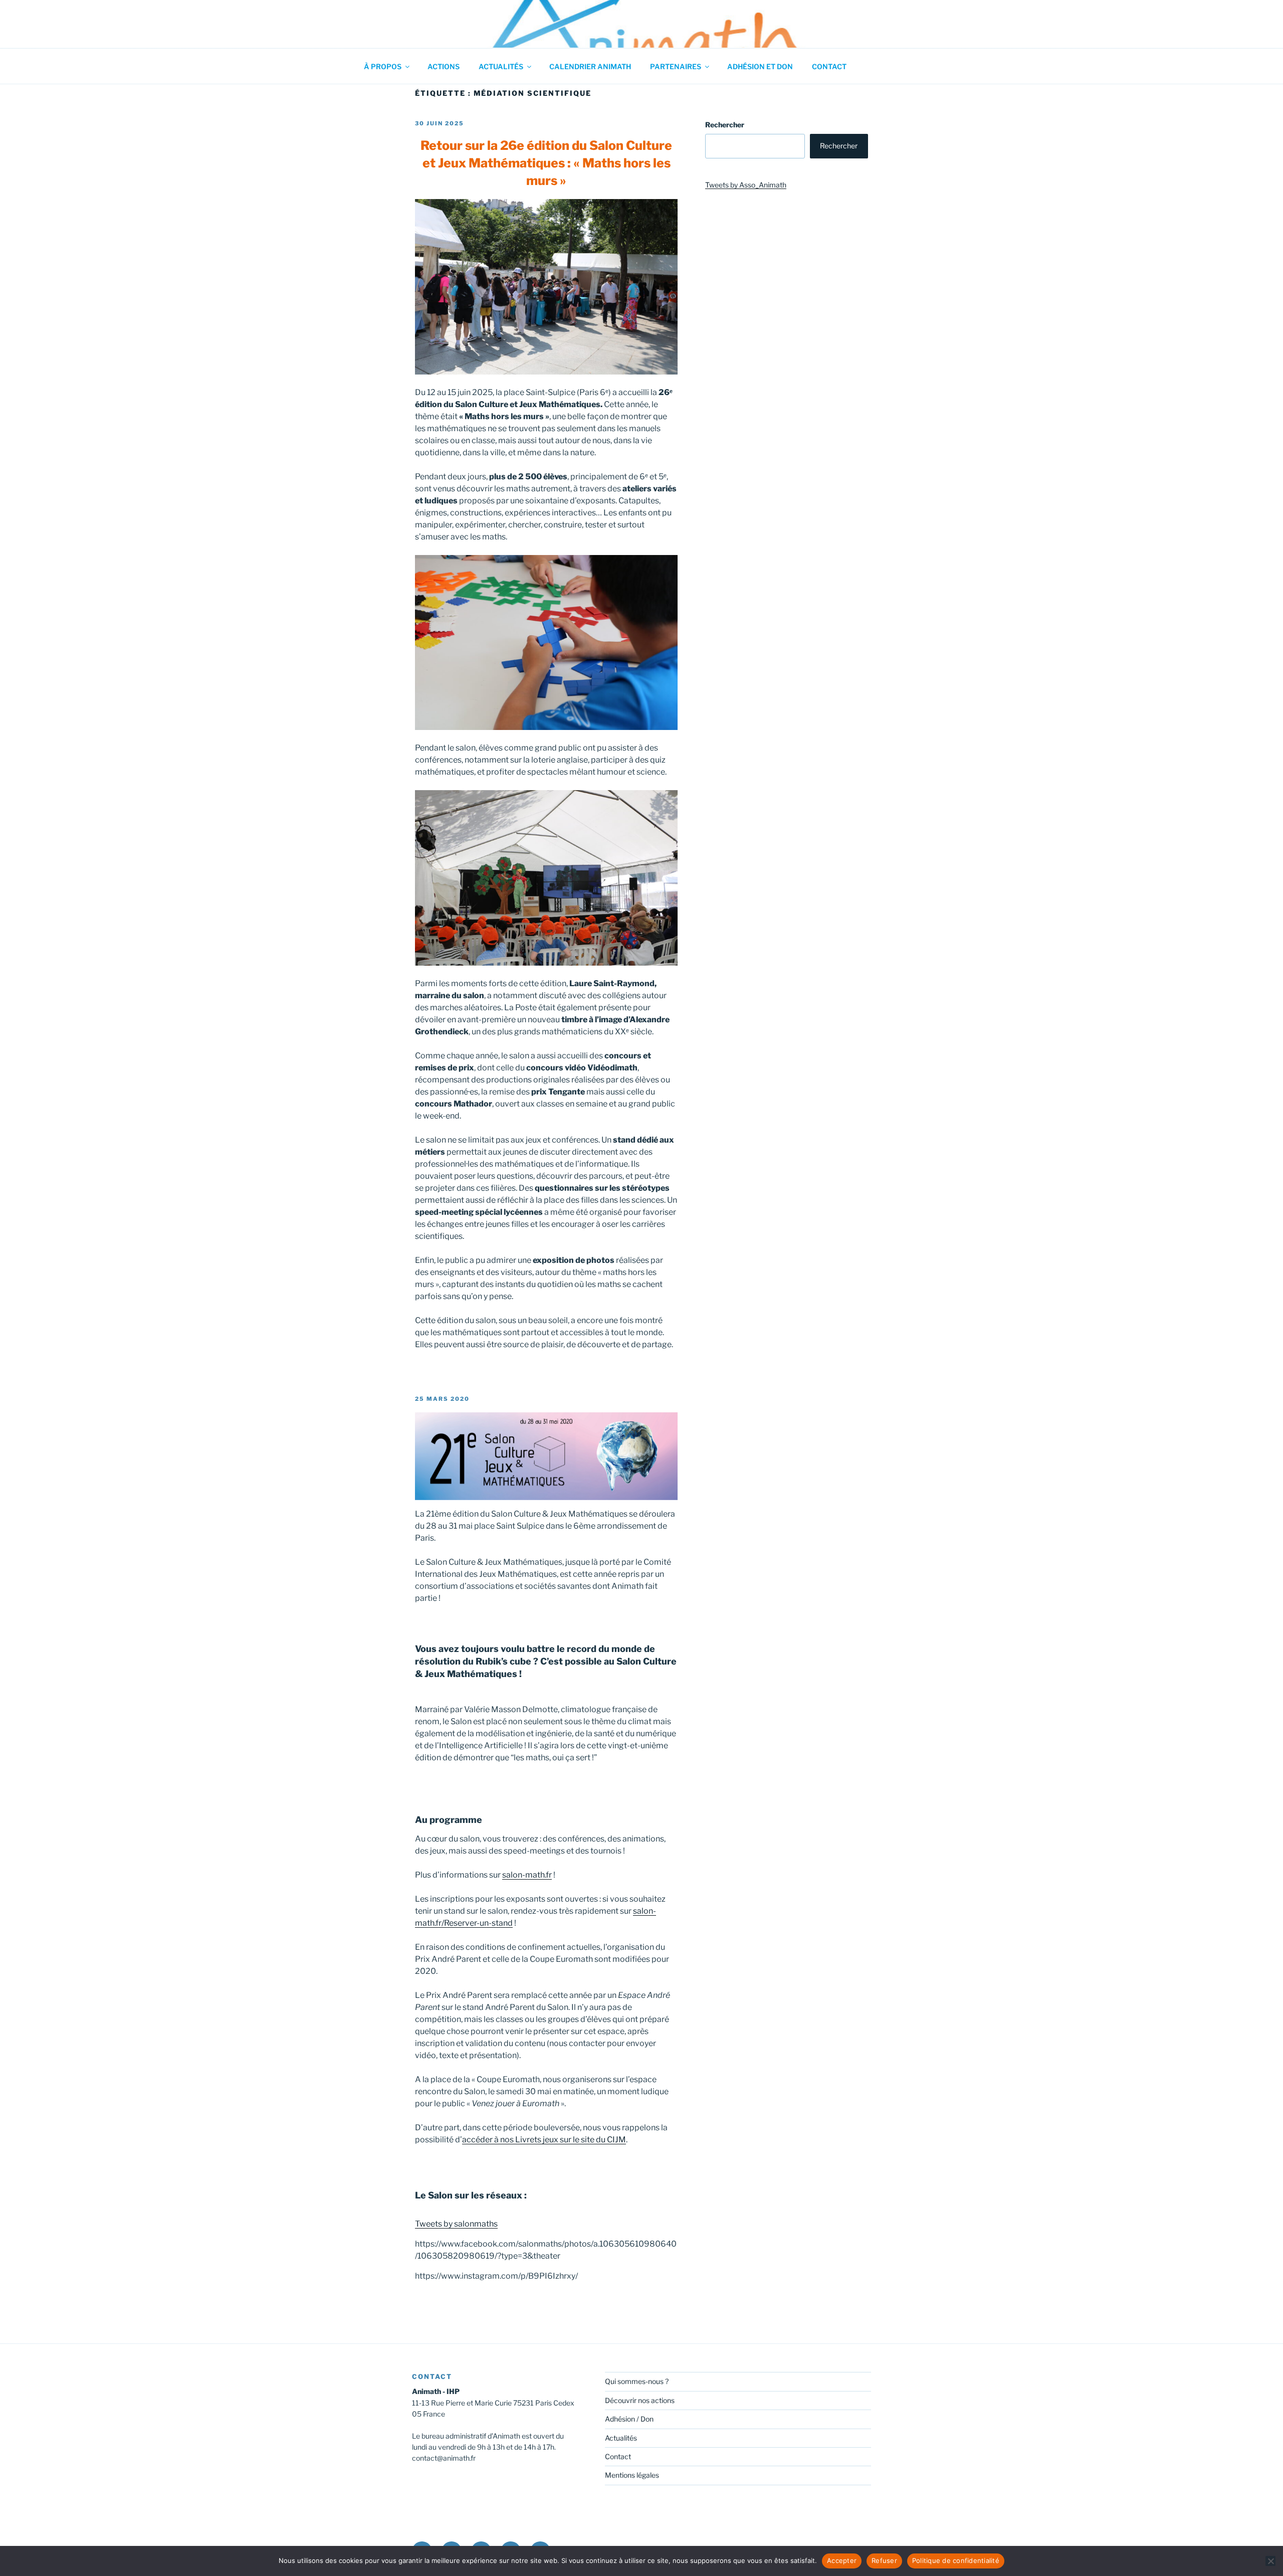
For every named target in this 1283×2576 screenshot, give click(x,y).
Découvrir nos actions (640, 2400)
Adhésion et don (760, 66)
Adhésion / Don (629, 2419)
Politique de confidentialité (956, 2560)
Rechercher (725, 125)
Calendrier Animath (590, 66)
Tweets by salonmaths (456, 2224)
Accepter (842, 2560)
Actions (444, 66)
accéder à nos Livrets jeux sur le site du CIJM (544, 2140)
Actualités (501, 66)
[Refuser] (1270, 2561)
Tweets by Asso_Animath (746, 185)
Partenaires (676, 66)
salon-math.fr (527, 1875)
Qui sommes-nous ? (637, 2381)
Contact (829, 66)
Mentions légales (632, 2475)
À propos (383, 66)
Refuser (884, 2560)
